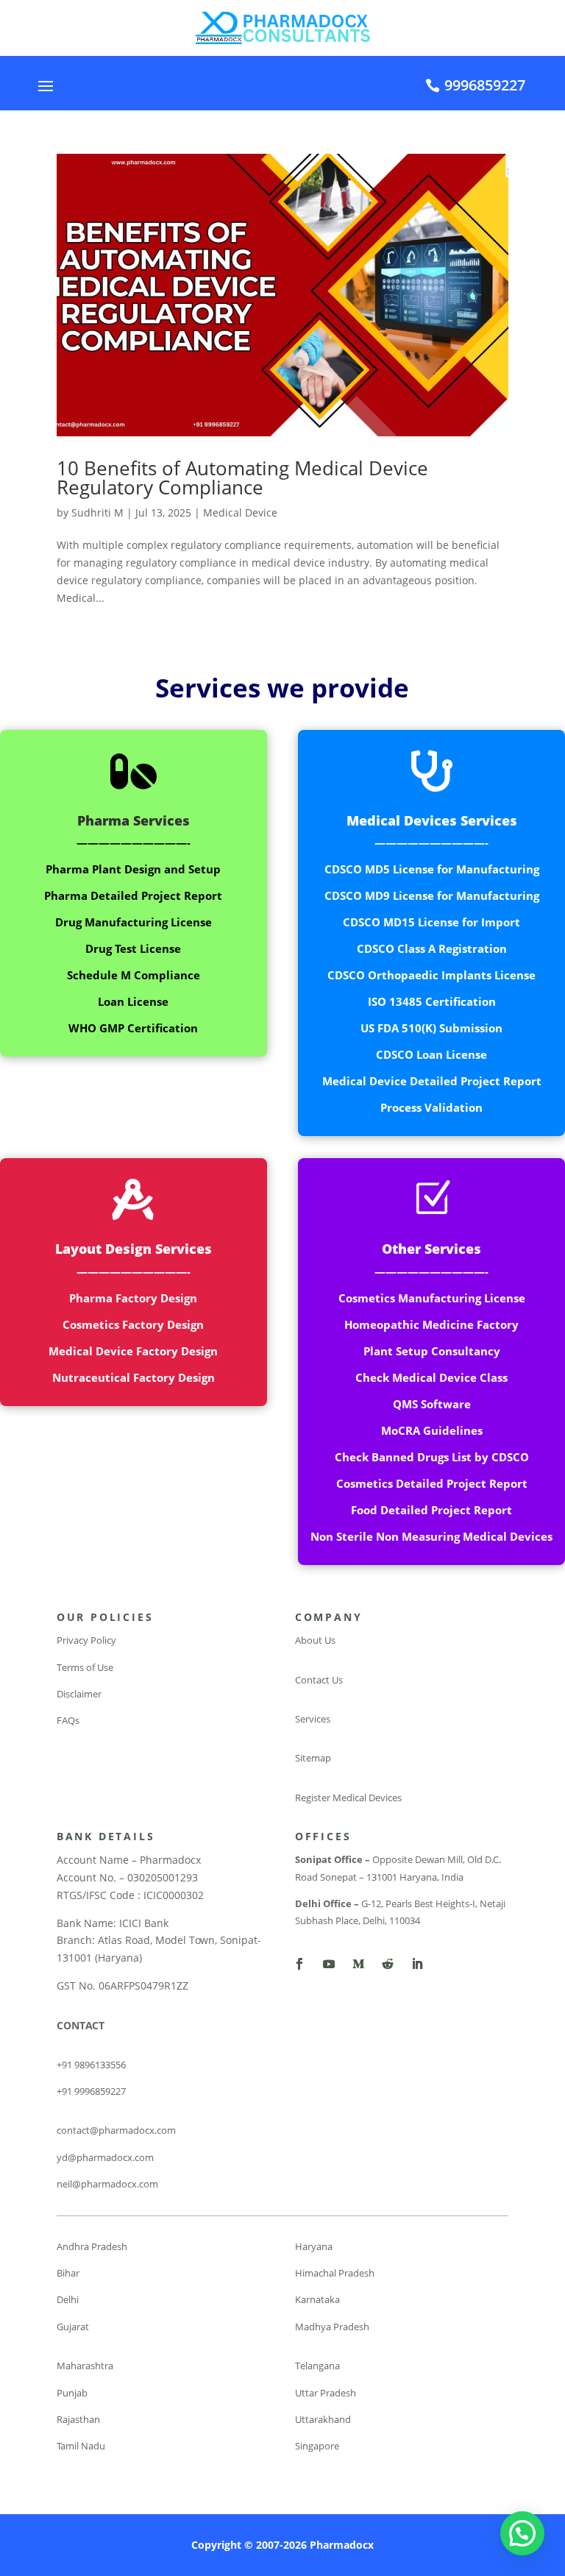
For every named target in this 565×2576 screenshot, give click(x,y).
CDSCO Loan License (431, 1054)
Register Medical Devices (348, 1798)
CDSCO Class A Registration (432, 948)
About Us (315, 1640)
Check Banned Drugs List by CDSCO (432, 1457)
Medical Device (240, 512)
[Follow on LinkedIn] (417, 1964)
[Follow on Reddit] (388, 1964)
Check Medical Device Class (431, 1377)
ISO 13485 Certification (432, 1001)
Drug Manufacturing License (134, 922)
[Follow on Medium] (358, 1964)
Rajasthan (78, 2419)
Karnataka (317, 2299)
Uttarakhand (323, 2419)
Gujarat (73, 2327)
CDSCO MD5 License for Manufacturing (432, 869)
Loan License (133, 1001)
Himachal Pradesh (335, 2273)
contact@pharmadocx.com (116, 2130)
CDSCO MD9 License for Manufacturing (432, 895)
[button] (522, 2533)
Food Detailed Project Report (431, 1510)
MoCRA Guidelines (432, 1430)
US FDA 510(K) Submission (431, 1028)
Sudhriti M (97, 512)
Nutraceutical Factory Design (134, 1377)
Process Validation (431, 1107)
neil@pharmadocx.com (107, 2184)
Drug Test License (133, 948)
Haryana (314, 2246)
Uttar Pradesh (326, 2393)
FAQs (68, 1720)
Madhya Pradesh (332, 2327)
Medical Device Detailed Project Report (432, 1081)
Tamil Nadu (81, 2446)
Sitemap (313, 1758)
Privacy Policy (86, 1640)
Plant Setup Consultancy (432, 1351)
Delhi (68, 2299)
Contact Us (319, 1680)
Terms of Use (85, 1667)
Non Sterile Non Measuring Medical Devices (431, 1536)
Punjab (72, 2393)
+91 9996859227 (91, 2091)
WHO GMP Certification (133, 1028)
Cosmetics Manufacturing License (432, 1298)
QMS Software (432, 1404)
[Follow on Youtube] (329, 1964)
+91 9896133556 (91, 2065)
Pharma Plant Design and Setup (133, 869)
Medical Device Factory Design (133, 1351)
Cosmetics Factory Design (133, 1324)
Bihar (68, 2273)
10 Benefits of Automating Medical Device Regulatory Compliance (242, 478)
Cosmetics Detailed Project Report (432, 1483)
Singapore (317, 2446)
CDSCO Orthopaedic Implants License (431, 975)
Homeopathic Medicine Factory (431, 1324)
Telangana (317, 2366)
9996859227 (485, 85)
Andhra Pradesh (92, 2246)
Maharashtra (85, 2366)
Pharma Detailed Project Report (133, 895)
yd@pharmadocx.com (105, 2157)
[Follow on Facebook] (299, 1964)
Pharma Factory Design (133, 1298)
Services (313, 1719)
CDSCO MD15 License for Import (431, 922)
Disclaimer (79, 1694)
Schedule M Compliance (134, 975)
